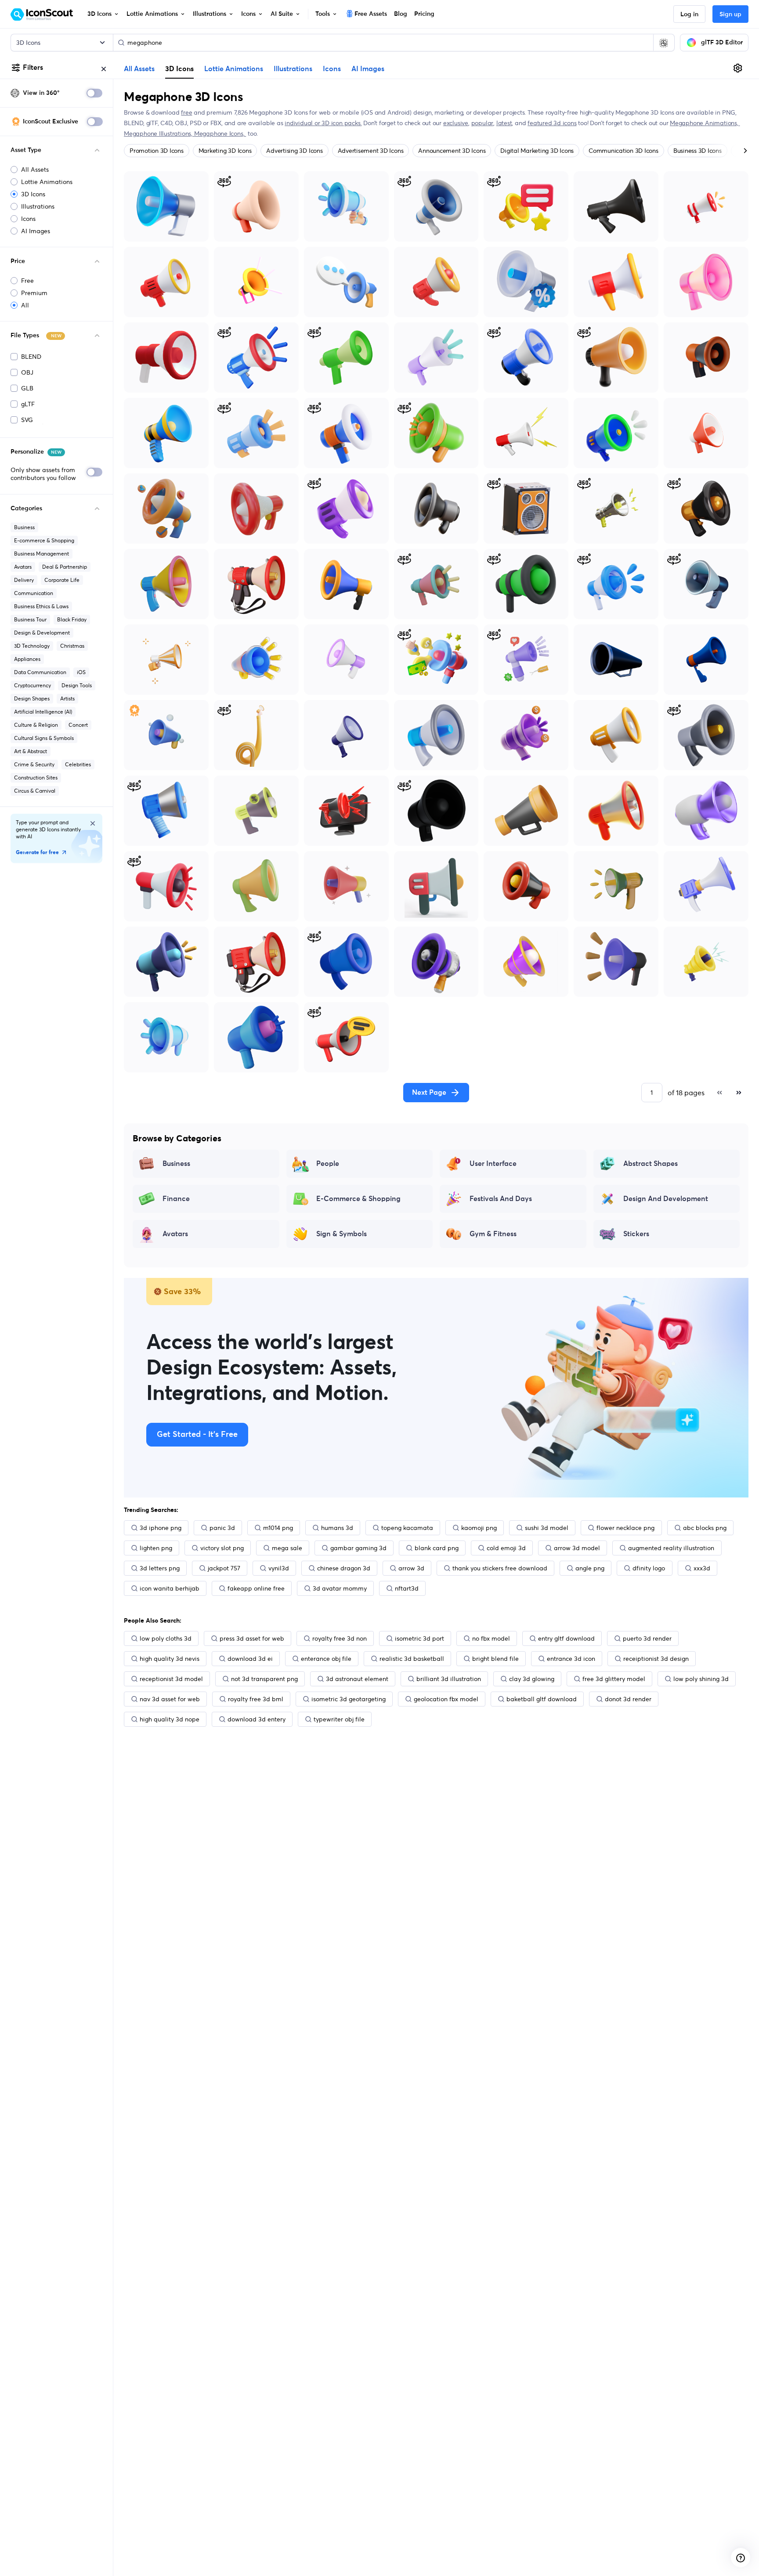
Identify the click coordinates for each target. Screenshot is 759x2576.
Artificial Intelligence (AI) (43, 712)
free (186, 112)
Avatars (23, 567)
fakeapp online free (256, 1588)
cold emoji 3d (506, 1548)
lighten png (156, 1548)
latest (504, 123)
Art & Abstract (31, 751)
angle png (590, 1568)
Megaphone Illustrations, (159, 133)
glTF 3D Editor (722, 43)
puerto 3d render (647, 1638)
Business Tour (30, 619)
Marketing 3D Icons (225, 151)
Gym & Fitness (493, 1234)
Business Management (42, 554)
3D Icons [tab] (179, 69)
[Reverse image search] (664, 43)
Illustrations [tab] (293, 69)
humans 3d (337, 1528)
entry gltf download (566, 1638)
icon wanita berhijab (170, 1588)
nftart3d (407, 1588)
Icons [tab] (332, 69)
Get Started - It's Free (197, 1435)
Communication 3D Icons (623, 151)
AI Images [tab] (368, 69)
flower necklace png (625, 1528)
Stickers (636, 1234)
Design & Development (42, 633)
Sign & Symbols (342, 1234)
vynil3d (279, 1568)
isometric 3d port (419, 1638)
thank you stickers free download (500, 1568)
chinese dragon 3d (344, 1568)
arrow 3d (411, 1568)
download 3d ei (250, 1659)
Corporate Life (62, 580)
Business (24, 527)
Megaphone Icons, (220, 133)
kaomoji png (479, 1528)
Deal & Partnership (65, 567)
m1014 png (278, 1528)
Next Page (429, 1093)
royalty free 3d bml (256, 1699)
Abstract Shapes (651, 1164)
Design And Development (666, 1199)
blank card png (437, 1548)
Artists (67, 698)
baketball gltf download (542, 1699)
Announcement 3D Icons (452, 151)
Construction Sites (36, 777)
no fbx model (491, 1638)
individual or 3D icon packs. (323, 123)
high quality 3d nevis (170, 1659)
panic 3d (222, 1528)
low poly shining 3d (701, 1679)
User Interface (493, 1164)
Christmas (72, 646)
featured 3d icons (552, 123)
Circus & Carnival (35, 791)
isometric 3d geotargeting (349, 1699)
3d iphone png (161, 1528)
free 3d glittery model (614, 1679)
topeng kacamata (407, 1528)
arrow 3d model (577, 1548)
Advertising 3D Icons (294, 151)
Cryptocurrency (33, 685)
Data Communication (40, 672)
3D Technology (32, 646)
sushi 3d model (547, 1528)
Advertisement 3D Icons (371, 151)
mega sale (287, 1548)
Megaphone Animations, (705, 123)
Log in (689, 14)
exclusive (456, 123)
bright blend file (495, 1659)
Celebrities (78, 764)
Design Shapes (32, 698)
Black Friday (72, 619)
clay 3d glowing (532, 1679)
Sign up (730, 14)
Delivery (24, 580)
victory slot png (222, 1548)
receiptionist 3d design (656, 1659)
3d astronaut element (357, 1679)
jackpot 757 (224, 1568)
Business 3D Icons (698, 151)
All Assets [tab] (139, 69)
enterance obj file (326, 1659)
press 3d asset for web (252, 1638)
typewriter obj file (339, 1719)
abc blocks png (705, 1528)
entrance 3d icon (571, 1659)
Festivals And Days (501, 1199)
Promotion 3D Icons (157, 151)
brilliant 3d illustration (449, 1679)
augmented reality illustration (671, 1548)
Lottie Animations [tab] (234, 69)
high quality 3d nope (170, 1719)
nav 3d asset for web (170, 1699)
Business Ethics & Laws (41, 606)
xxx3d (702, 1568)
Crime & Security (34, 764)
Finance (176, 1199)
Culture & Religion (36, 725)
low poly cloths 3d (166, 1638)
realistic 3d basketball (412, 1659)
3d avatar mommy (340, 1588)
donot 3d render (628, 1699)
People (328, 1164)
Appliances (27, 659)
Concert (78, 725)
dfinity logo (649, 1568)
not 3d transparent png (264, 1679)
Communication (34, 593)
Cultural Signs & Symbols (44, 738)
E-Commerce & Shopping (358, 1199)
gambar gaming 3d (358, 1548)
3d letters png (160, 1568)
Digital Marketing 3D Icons (537, 151)
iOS (81, 672)
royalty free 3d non (340, 1638)
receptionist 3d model (171, 1679)
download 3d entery (257, 1719)
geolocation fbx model (446, 1699)
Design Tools (77, 685)
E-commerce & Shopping (44, 540)
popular (483, 123)
